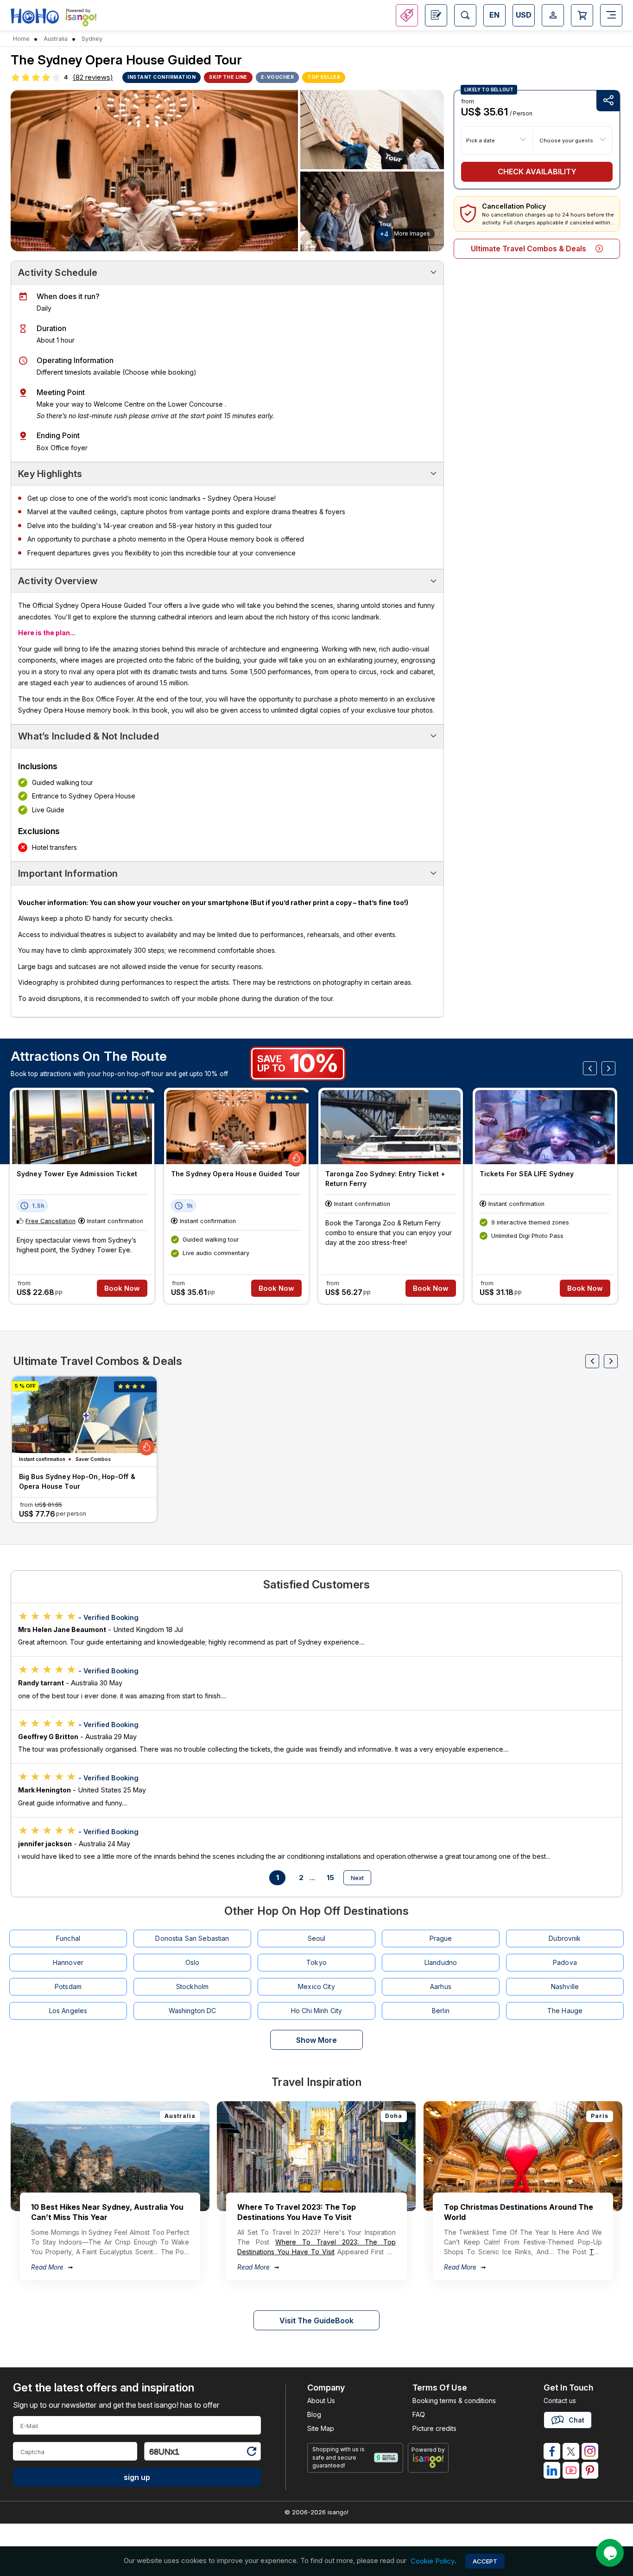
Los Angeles (68, 2011)
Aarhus (441, 1986)
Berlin (441, 2011)
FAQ (419, 2414)
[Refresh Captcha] (251, 2453)
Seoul (317, 1938)
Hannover (68, 1962)
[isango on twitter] (571, 2451)
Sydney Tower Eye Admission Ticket (77, 1174)
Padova (565, 1962)
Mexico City (316, 1986)
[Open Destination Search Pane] (465, 15)
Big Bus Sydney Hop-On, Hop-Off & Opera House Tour (77, 1481)
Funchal (68, 1938)
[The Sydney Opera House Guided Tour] (236, 1127)
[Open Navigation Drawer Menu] (611, 15)
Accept (485, 2561)
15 (330, 1878)
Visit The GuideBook (316, 2321)
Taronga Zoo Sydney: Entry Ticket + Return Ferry (385, 1179)
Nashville (565, 1986)
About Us (321, 2401)
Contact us (560, 2401)
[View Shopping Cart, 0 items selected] (582, 15)
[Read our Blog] (436, 15)
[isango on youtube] (571, 2470)
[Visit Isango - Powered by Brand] (81, 19)
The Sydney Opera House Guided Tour (235, 1174)
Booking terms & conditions (454, 2401)
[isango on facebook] (552, 2451)
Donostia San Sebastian (192, 1938)
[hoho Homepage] (35, 16)
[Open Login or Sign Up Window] (553, 15)
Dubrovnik (565, 1938)
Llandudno (441, 1962)
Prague (441, 1938)
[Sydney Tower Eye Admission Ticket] (82, 1127)
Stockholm (192, 1986)
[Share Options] (608, 101)
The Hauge (565, 2011)
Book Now (122, 1288)
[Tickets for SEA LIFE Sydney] (545, 1127)
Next (357, 1878)
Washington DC (193, 2011)
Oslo (193, 1962)
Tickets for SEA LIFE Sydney (527, 1174)
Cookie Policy (433, 2561)
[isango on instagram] (590, 2451)
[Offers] (407, 15)
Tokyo (316, 1962)
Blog (314, 2414)
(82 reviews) (93, 77)
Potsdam (68, 1986)
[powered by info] (428, 2461)
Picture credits (434, 2428)
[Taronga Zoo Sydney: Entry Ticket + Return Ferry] (391, 1127)
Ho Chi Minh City (316, 2011)
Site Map (321, 2428)
